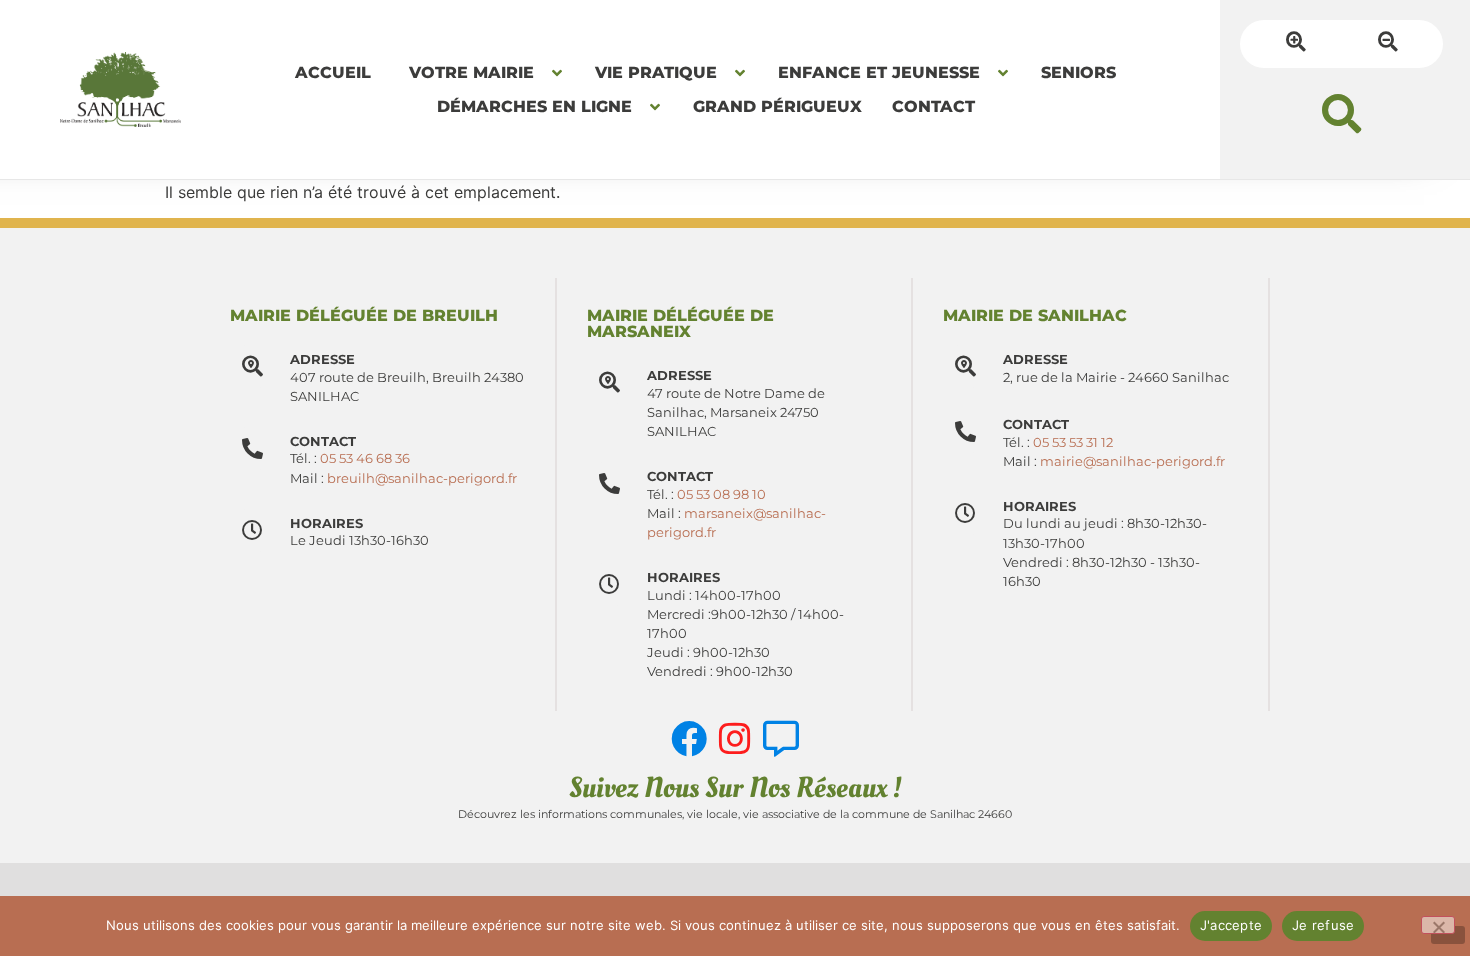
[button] (1341, 113)
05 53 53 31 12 (1073, 442)
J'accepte (1231, 925)
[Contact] (609, 483)
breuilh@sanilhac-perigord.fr (422, 478)
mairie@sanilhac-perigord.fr (1132, 461)
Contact (680, 476)
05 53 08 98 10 (721, 494)
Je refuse (1323, 925)
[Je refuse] (1438, 925)
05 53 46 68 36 (365, 458)
